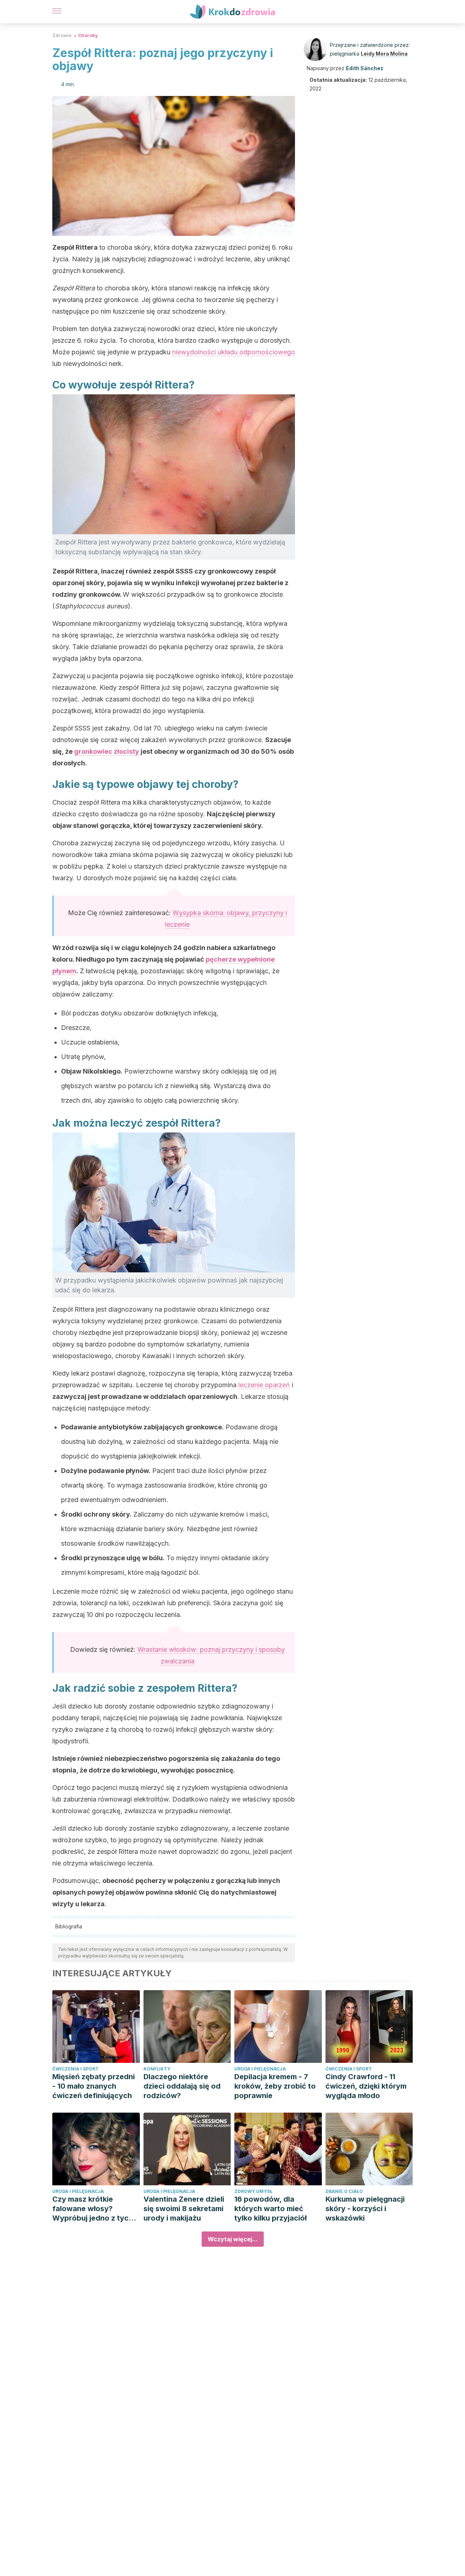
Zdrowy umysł (253, 2191)
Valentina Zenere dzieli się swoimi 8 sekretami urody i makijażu (184, 2209)
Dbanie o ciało (344, 2191)
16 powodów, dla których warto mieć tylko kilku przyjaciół (270, 2209)
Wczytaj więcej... (233, 2239)
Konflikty (157, 2069)
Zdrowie (62, 35)
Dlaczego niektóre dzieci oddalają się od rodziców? (182, 2086)
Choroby (88, 35)
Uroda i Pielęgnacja (260, 2069)
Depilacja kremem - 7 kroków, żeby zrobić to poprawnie (275, 2086)
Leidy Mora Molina (384, 54)
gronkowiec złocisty (107, 751)
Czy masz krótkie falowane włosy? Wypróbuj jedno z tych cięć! (93, 2209)
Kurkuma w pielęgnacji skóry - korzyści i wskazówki (365, 2209)
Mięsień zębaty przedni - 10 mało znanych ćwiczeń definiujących (94, 2086)
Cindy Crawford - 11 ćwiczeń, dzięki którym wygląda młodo (366, 2086)
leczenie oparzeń (264, 1385)
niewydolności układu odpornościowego (234, 352)
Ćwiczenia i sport (75, 2069)
